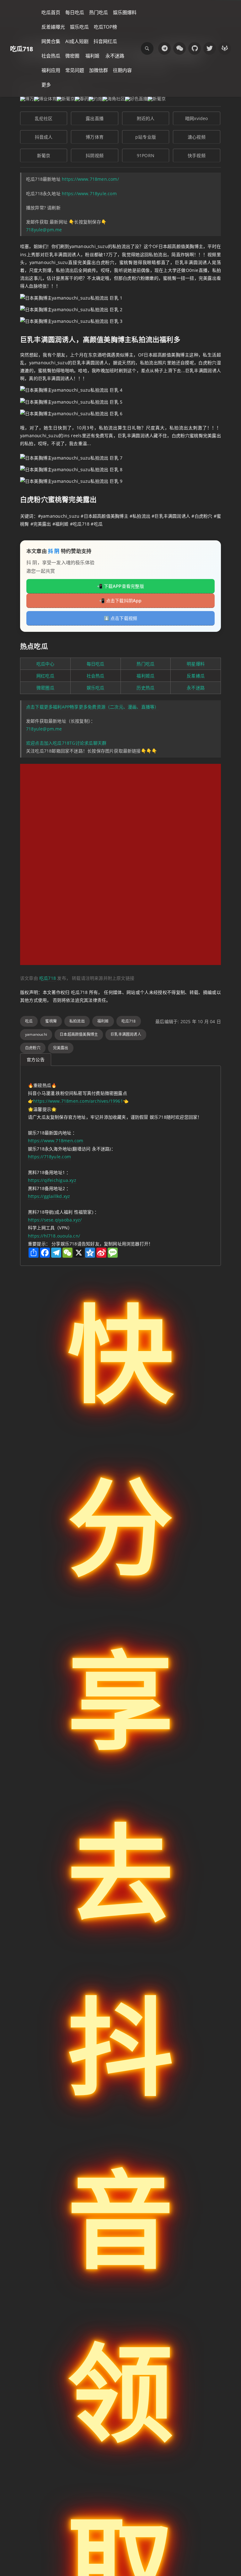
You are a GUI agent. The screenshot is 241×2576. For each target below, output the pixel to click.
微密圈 (72, 56)
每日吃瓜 (75, 12)
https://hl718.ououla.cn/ (54, 1236)
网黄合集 (51, 41)
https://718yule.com (49, 1157)
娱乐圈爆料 (125, 12)
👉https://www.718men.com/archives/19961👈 (78, 1101)
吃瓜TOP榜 (105, 27)
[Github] (195, 48)
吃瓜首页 (51, 12)
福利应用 (51, 70)
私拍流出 (77, 1021)
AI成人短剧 (77, 41)
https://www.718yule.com (89, 193)
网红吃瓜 (45, 676)
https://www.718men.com (56, 1141)
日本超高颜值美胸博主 (79, 1034)
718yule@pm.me (44, 230)
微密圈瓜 (45, 688)
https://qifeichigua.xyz (52, 1180)
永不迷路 (115, 56)
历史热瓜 (145, 688)
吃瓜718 (21, 49)
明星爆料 (196, 664)
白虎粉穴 (33, 1048)
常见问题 (75, 70)
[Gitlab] (225, 48)
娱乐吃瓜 (79, 27)
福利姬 (92, 56)
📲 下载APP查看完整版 (120, 586)
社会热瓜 (51, 56)
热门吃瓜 (99, 12)
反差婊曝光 (53, 27)
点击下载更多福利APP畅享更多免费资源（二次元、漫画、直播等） (92, 707)
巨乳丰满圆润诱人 (126, 1034)
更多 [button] (46, 85)
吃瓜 (29, 1021)
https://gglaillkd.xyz (49, 1196)
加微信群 (99, 70)
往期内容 (122, 70)
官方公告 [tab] (36, 1059)
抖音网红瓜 (105, 41)
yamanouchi (36, 1034)
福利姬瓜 (145, 676)
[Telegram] (164, 48)
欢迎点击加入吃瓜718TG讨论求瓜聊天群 (66, 743)
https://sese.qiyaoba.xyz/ (55, 1220)
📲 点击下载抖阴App (120, 601)
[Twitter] (210, 48)
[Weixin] (179, 48)
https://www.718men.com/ (90, 179)
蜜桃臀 (51, 1021)
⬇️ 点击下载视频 (121, 618)
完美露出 (61, 1048)
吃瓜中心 (45, 664)
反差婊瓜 (196, 676)
